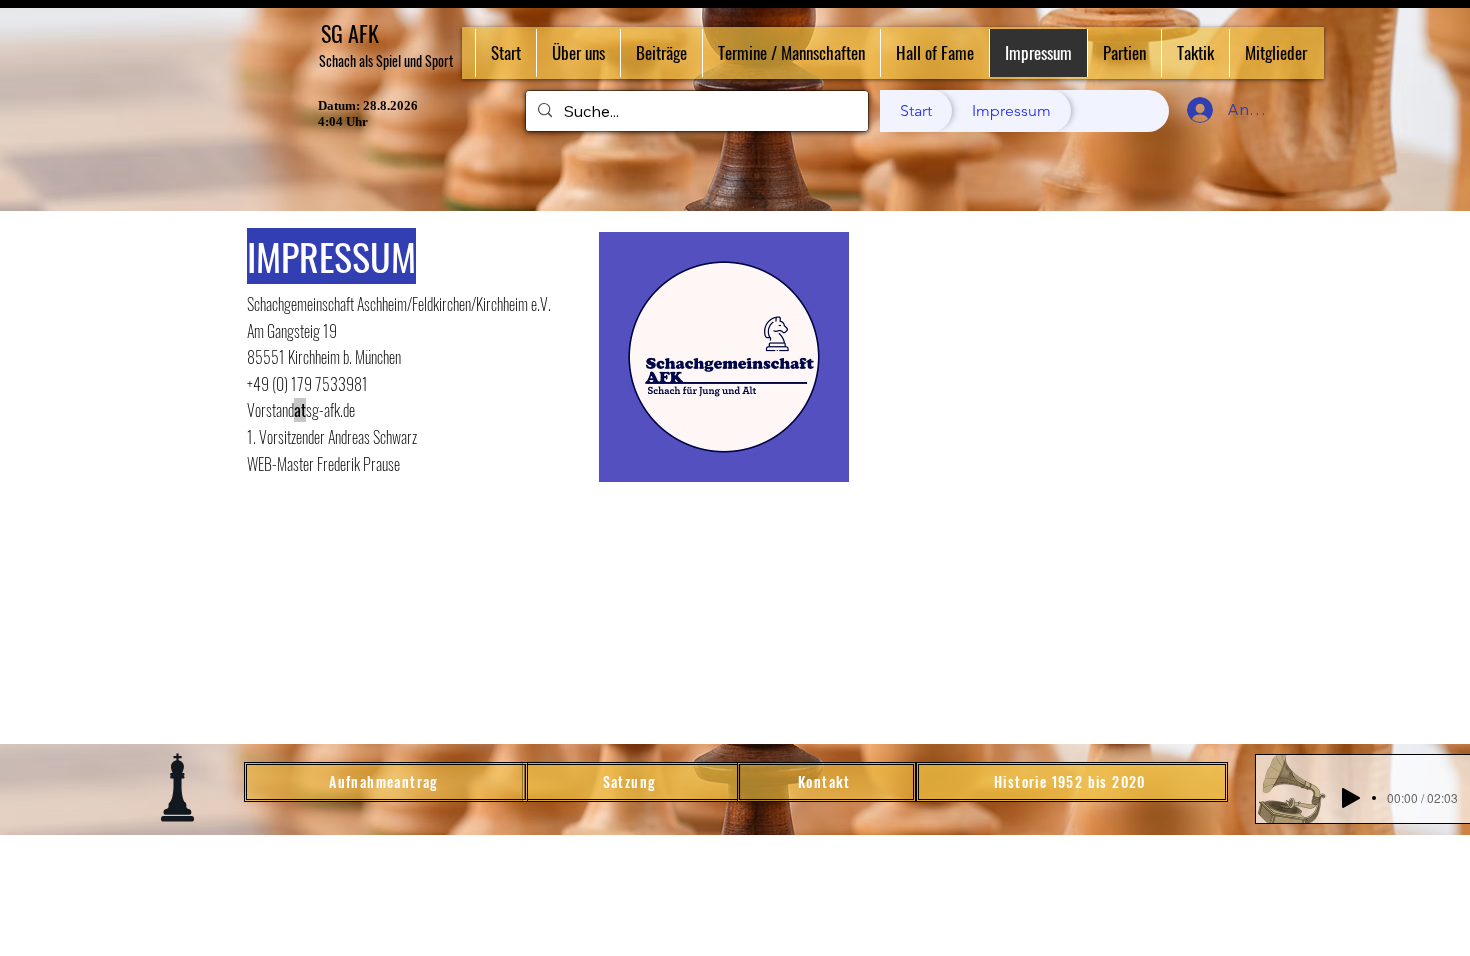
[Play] (1351, 798)
